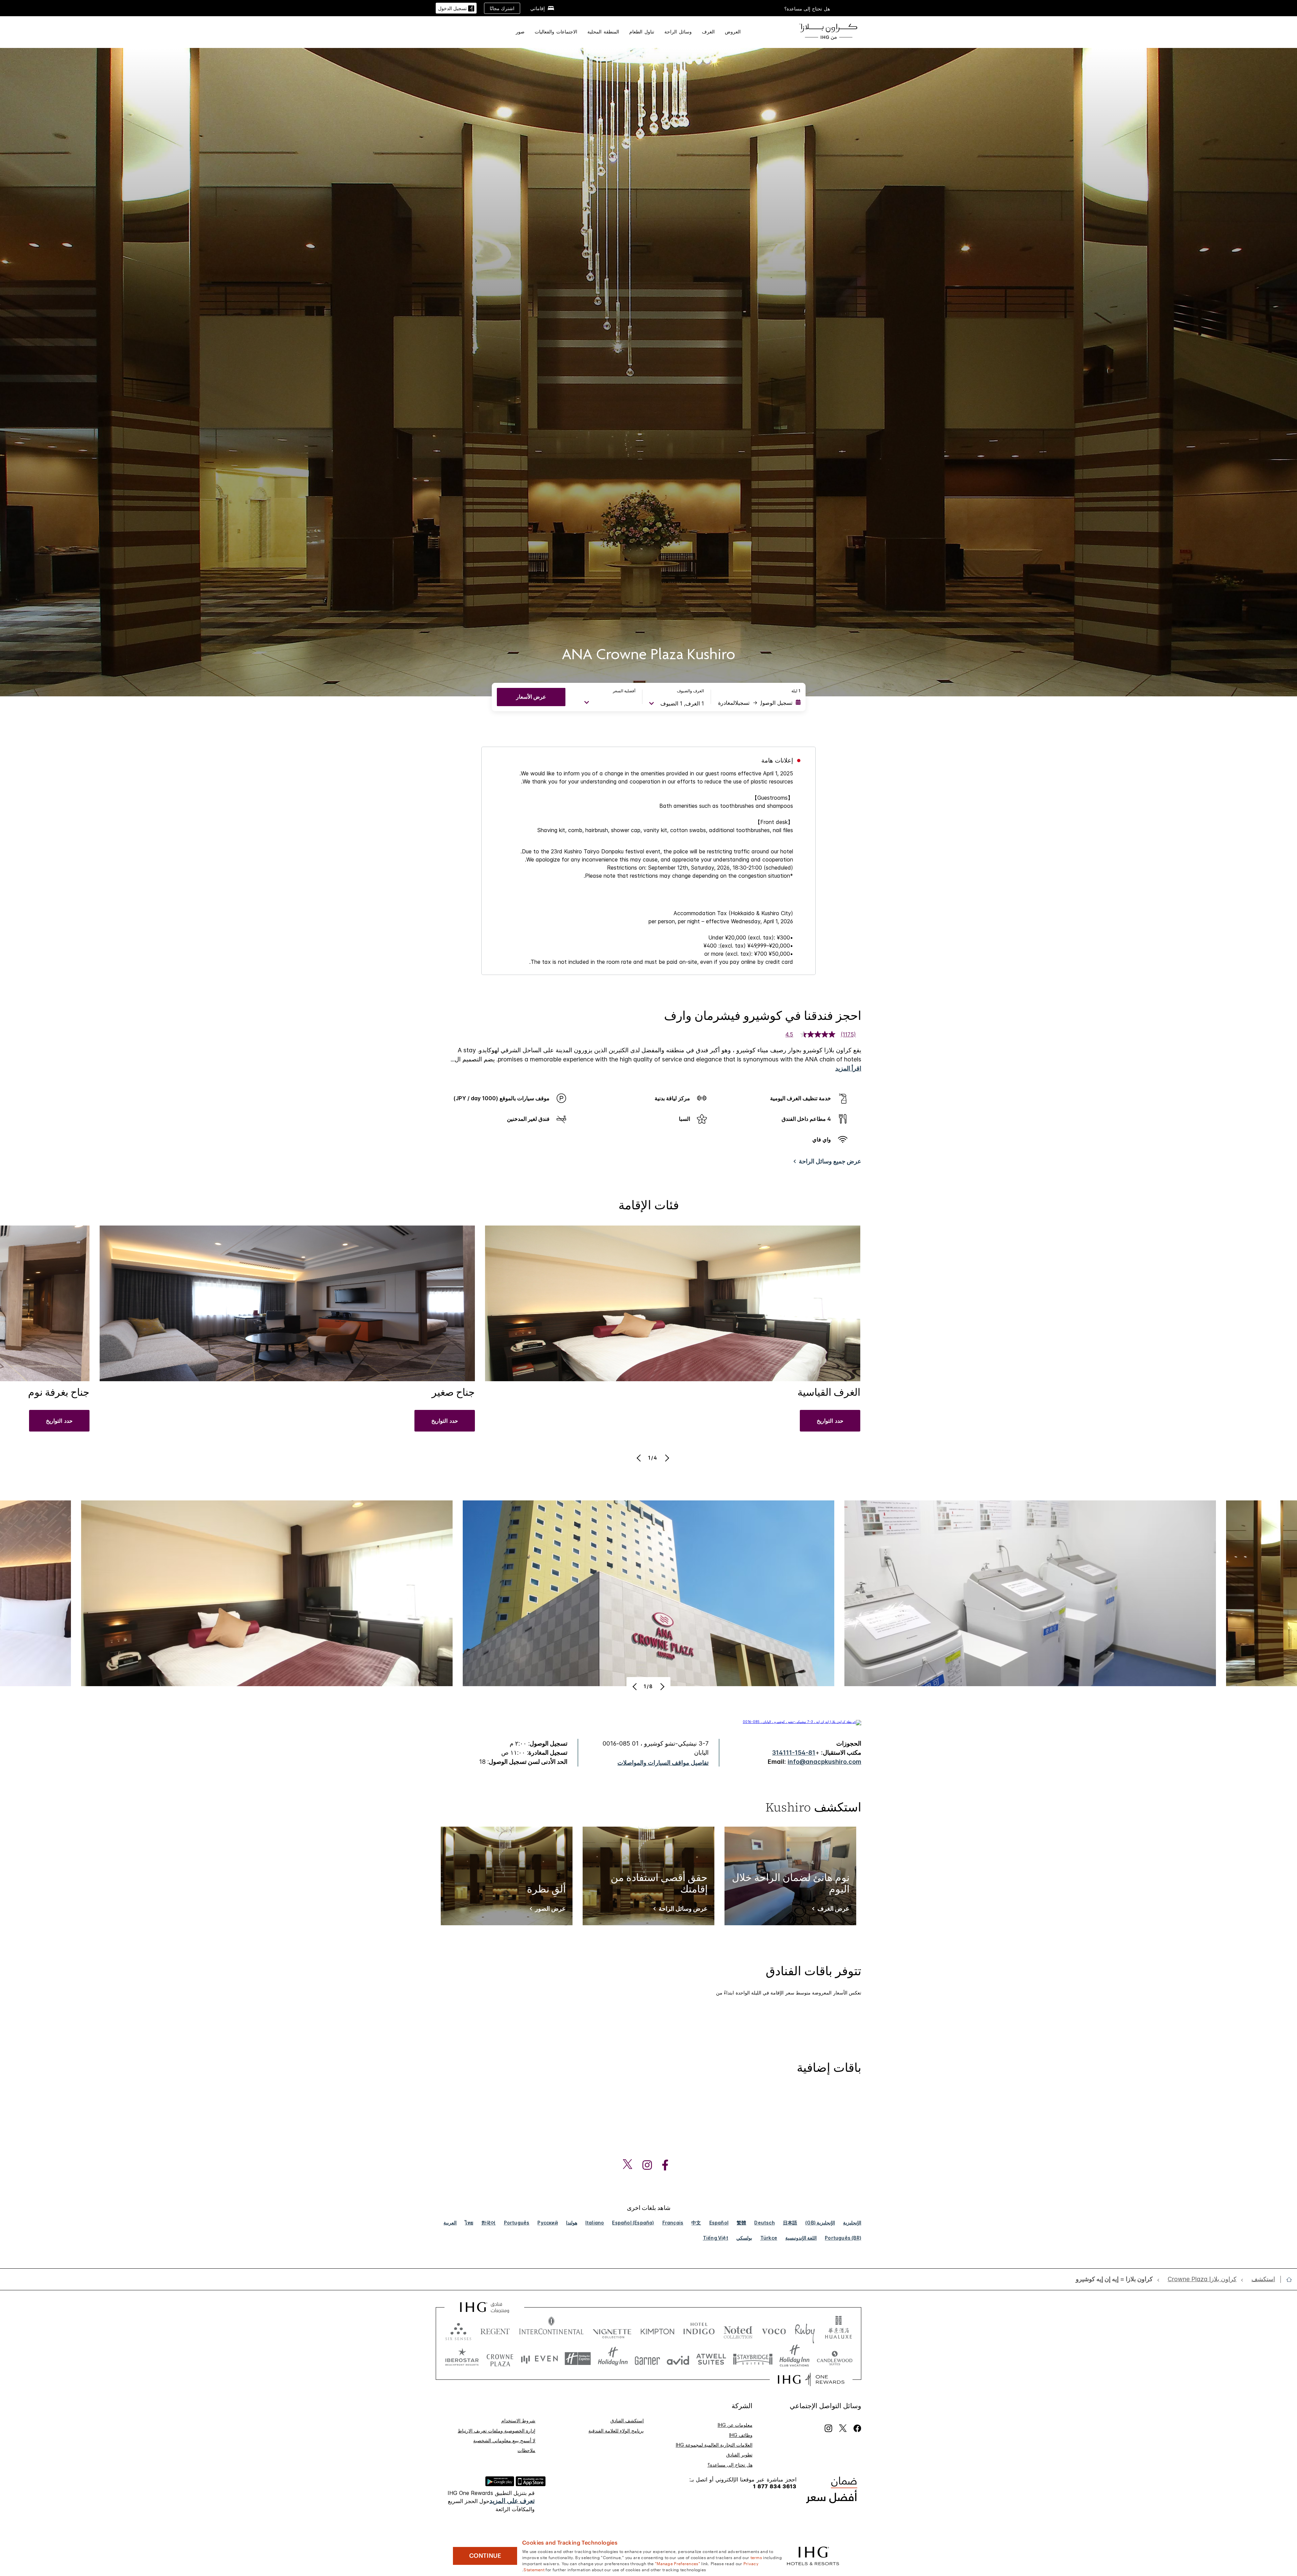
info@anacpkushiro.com (824, 1762)
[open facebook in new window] (668, 2165)
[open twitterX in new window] (631, 2165)
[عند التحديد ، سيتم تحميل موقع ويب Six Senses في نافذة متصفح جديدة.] (458, 2330)
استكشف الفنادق (627, 2420)
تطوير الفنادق (739, 2455)
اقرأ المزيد (848, 1068)
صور (520, 32)
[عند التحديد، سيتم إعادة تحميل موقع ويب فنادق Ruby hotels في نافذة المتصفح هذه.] (805, 2330)
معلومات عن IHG (735, 2425)
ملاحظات (526, 2450)
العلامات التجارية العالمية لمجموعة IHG (714, 2445)
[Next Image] (666, 1458)
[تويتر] (843, 2428)
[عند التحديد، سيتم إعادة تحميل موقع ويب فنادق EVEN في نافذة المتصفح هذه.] (539, 2359)
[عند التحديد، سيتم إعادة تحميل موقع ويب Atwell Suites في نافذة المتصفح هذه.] (711, 2359)
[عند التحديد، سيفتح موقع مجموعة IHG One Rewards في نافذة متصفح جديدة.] (811, 2379)
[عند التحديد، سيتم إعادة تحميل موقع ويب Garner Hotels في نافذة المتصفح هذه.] (647, 2359)
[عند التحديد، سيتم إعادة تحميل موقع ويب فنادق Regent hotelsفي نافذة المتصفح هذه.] (495, 2330)
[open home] (1286, 2279)
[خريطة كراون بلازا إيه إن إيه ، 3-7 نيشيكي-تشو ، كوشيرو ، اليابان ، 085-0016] (802, 1722)
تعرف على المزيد (512, 2501)
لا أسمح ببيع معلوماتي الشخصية (504, 2440)
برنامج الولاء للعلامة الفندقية (616, 2431)
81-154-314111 (794, 1753)
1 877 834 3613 (775, 2486)
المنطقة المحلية (603, 32)
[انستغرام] (828, 2428)
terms (756, 2557)
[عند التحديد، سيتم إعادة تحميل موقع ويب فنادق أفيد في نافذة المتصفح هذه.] (678, 2359)
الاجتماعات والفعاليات (556, 32)
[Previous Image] (640, 1458)
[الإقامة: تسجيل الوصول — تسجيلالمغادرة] (759, 703)
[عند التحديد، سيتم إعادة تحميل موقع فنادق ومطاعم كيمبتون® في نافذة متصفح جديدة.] (657, 2330)
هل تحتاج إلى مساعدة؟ (807, 9)
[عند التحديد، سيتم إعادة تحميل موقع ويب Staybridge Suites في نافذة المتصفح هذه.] (753, 2359)
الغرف (708, 32)
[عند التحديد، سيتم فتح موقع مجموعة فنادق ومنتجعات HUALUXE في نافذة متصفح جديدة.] (838, 2330)
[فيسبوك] (856, 2428)
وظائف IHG (741, 2435)
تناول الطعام (642, 32)
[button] (456, 8)
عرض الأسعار (531, 697)
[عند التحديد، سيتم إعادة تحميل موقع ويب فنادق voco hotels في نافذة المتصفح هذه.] (774, 2330)
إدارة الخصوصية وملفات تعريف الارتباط (497, 2431)
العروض (733, 32)
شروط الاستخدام (518, 2420)
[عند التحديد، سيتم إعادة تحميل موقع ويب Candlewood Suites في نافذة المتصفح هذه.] (834, 2359)
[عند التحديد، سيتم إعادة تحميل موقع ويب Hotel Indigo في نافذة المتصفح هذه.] (699, 2330)
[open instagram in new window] (651, 2165)
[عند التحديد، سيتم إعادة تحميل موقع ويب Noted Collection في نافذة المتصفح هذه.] (738, 2330)
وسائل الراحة (678, 32)
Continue (485, 2556)
